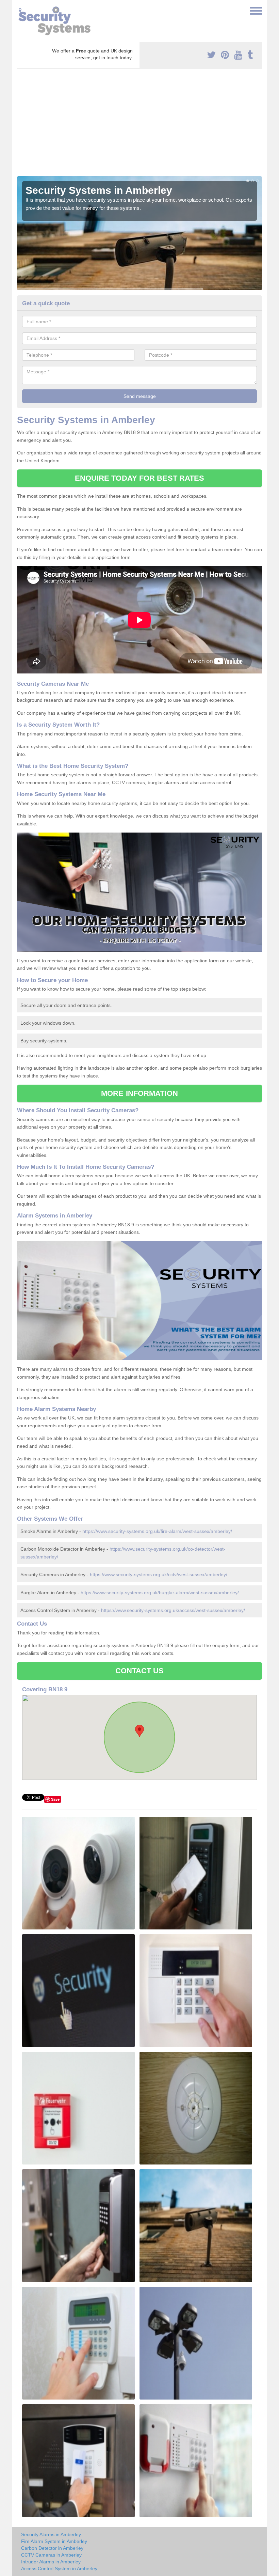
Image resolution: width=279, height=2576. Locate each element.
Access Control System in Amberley (59, 2569)
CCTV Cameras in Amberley (51, 2555)
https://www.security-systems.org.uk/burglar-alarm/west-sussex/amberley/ (160, 1593)
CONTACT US (140, 1671)
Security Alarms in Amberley (51, 2534)
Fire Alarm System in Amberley (54, 2541)
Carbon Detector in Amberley (52, 2548)
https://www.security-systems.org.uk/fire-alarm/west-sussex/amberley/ (157, 1531)
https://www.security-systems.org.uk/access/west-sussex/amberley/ (173, 1610)
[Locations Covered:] (20, 10)
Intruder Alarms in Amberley (51, 2562)
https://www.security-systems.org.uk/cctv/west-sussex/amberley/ (159, 1574)
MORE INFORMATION (139, 1093)
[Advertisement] (139, 125)
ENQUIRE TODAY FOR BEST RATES (140, 478)
